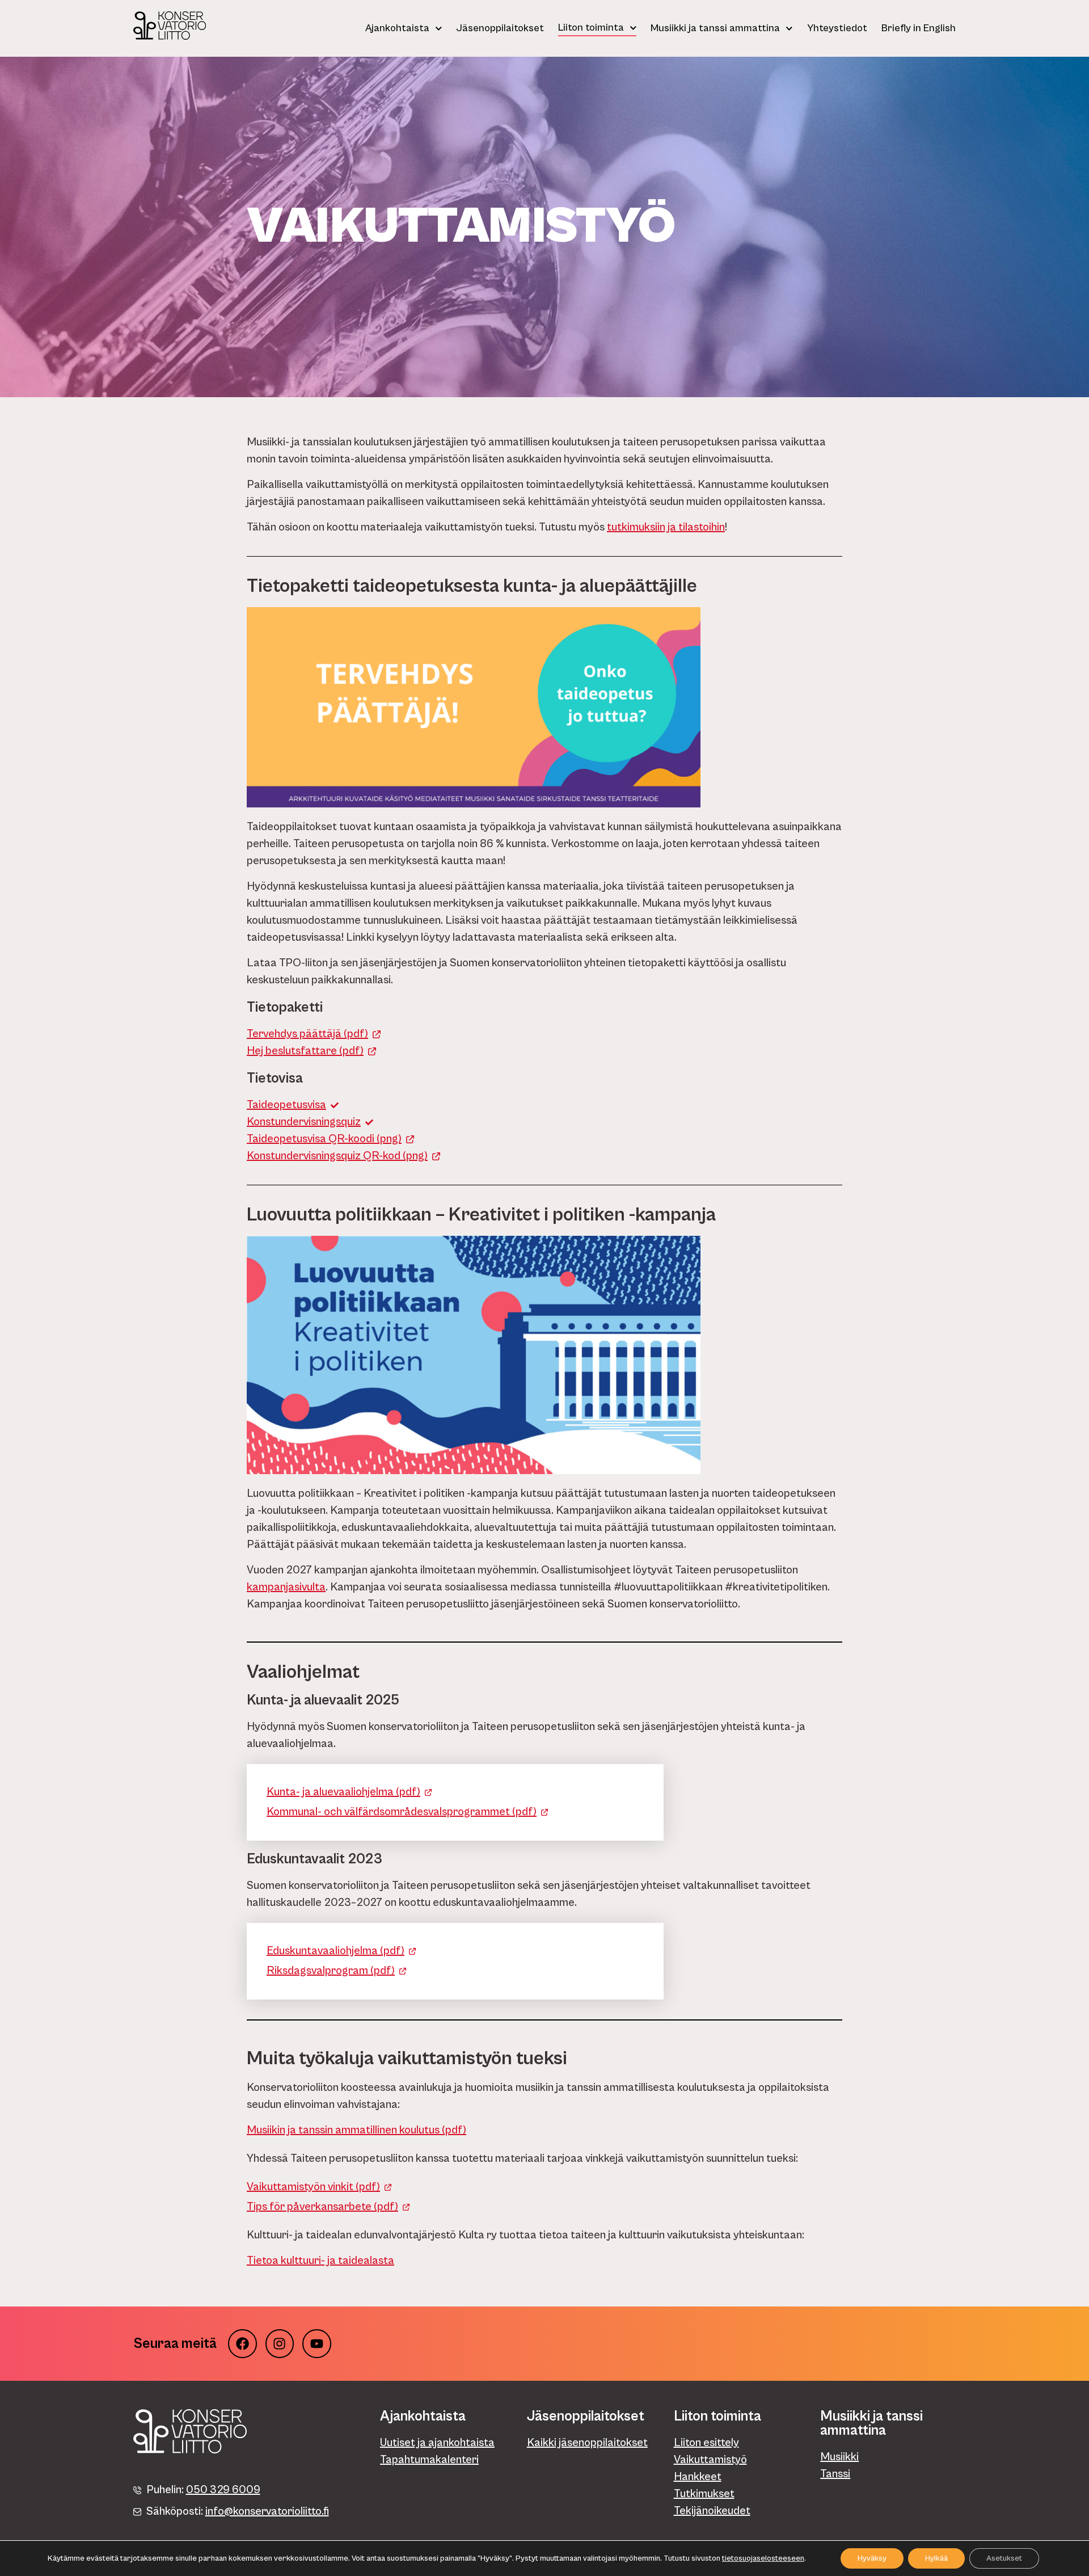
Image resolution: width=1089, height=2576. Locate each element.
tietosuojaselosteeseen (763, 2558)
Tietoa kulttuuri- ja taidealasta (320, 2261)
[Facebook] (242, 2344)
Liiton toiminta (591, 28)
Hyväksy (872, 2558)
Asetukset (1004, 2558)
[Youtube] (317, 2344)
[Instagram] (280, 2344)
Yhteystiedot (837, 28)
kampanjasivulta (286, 1587)
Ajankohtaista (397, 28)
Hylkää (936, 2558)
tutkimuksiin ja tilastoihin (666, 527)
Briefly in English (919, 28)
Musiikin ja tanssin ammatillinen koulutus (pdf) (356, 2130)
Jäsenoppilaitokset (500, 28)
